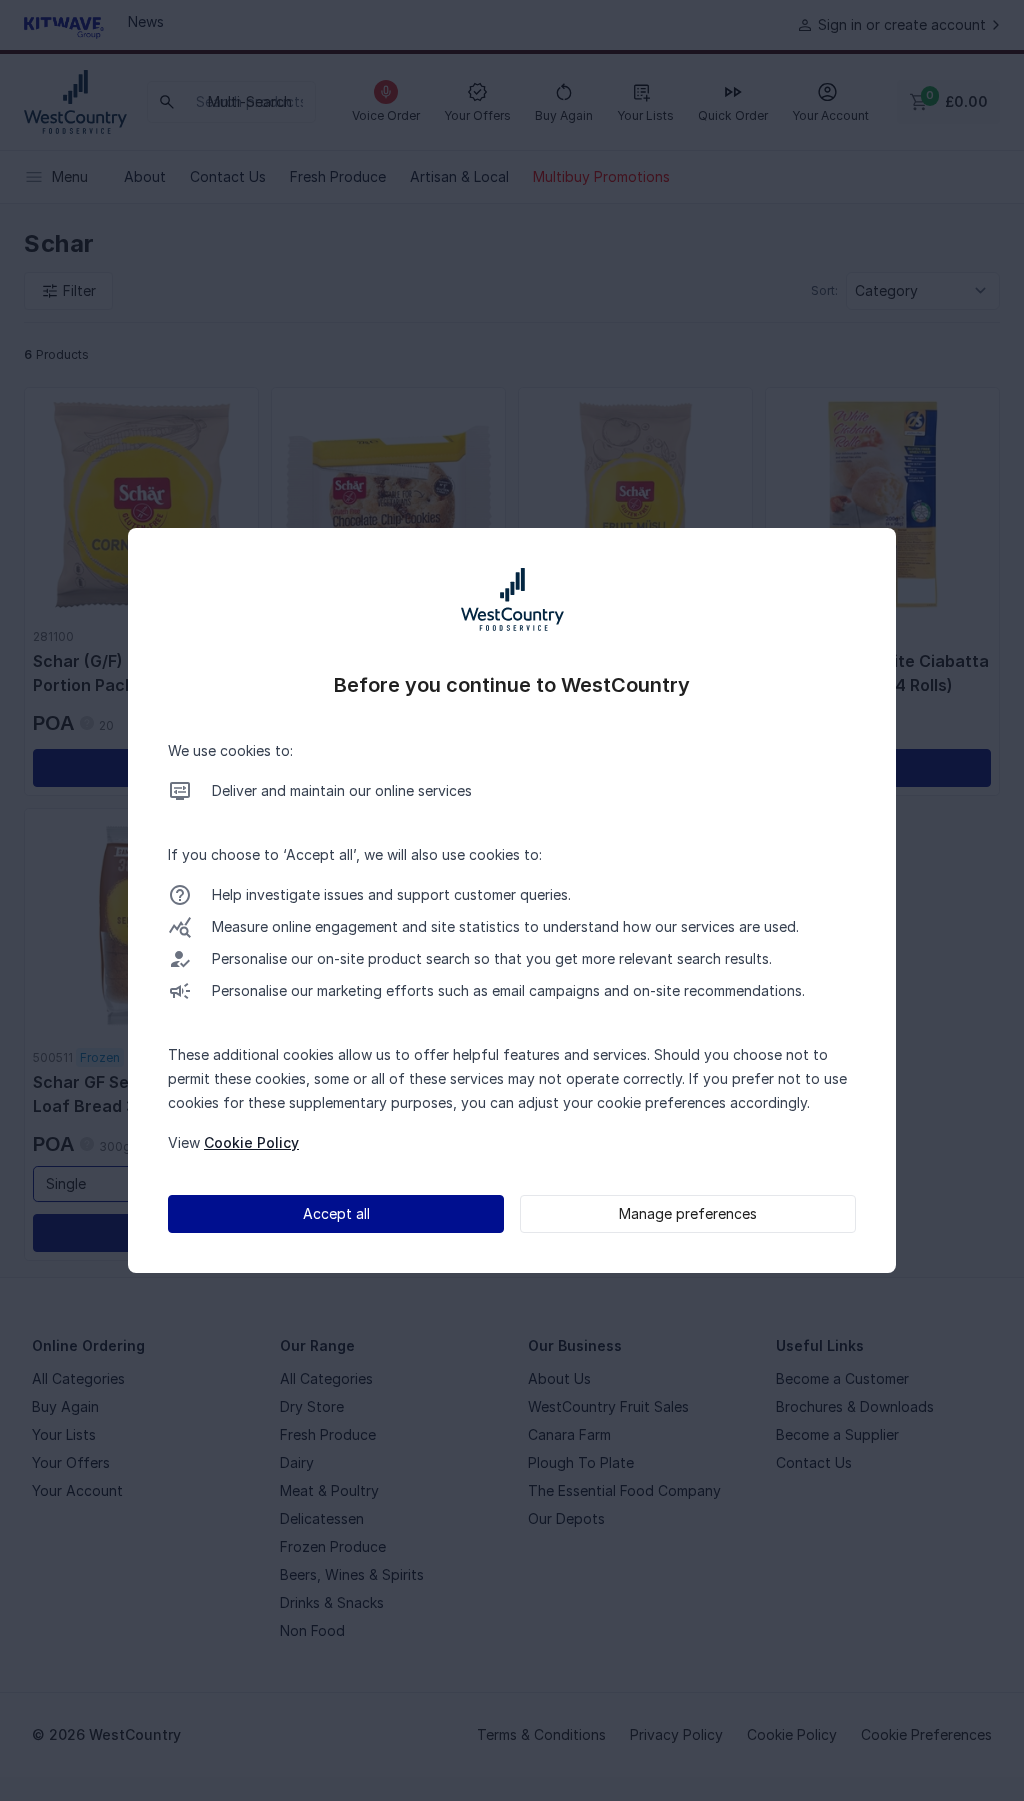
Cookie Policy (251, 1142)
